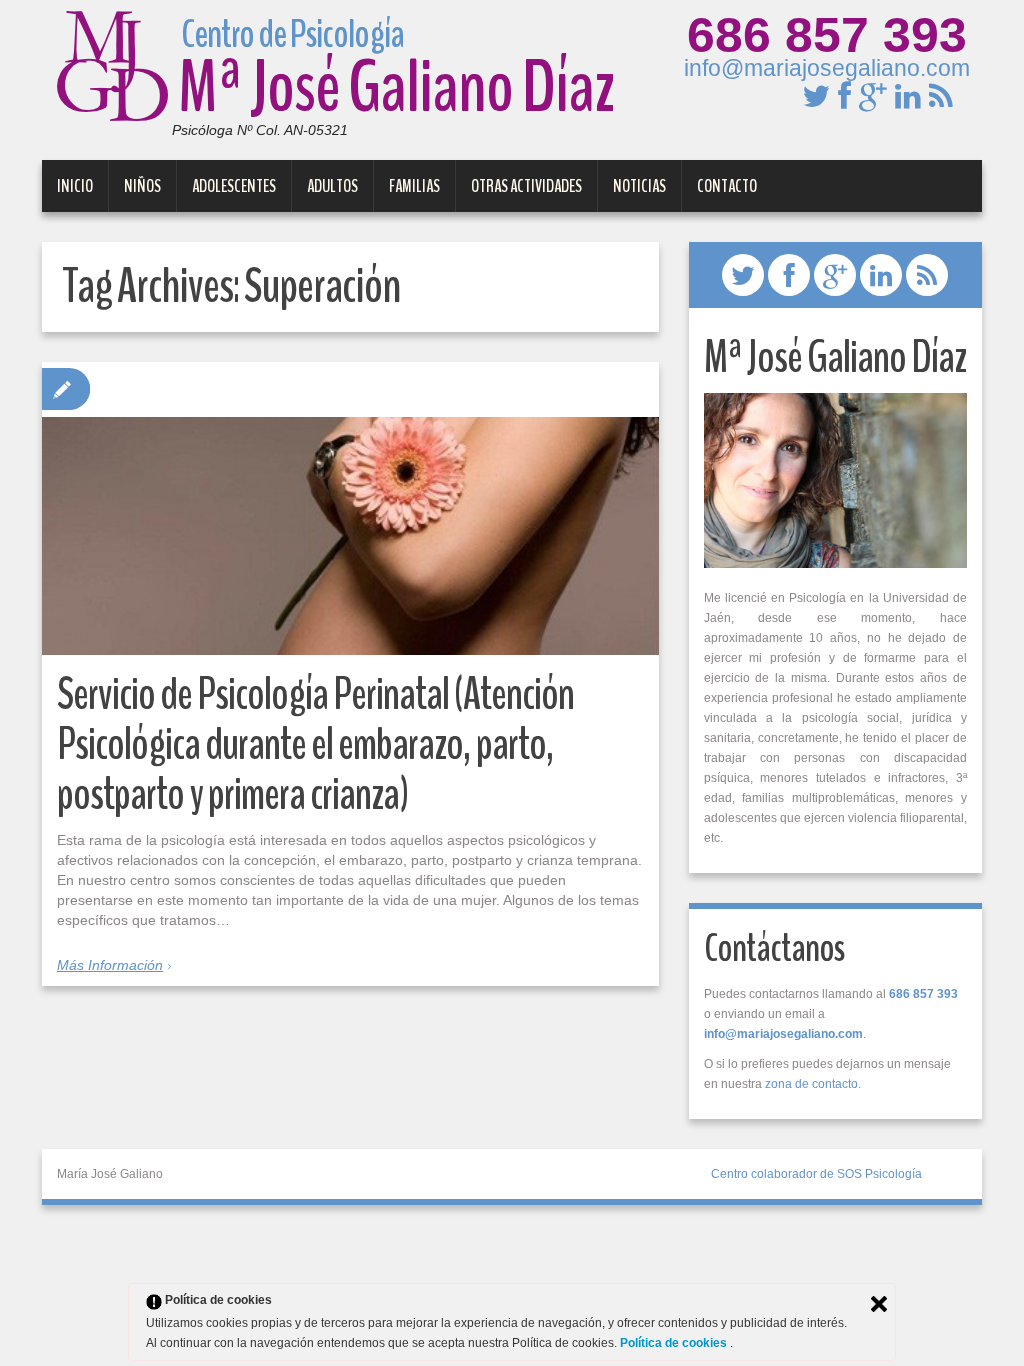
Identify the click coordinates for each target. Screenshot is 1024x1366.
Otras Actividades (526, 186)
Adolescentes (234, 186)
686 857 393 (827, 35)
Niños (142, 186)
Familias (414, 186)
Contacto (727, 186)
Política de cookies (675, 1343)
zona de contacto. (813, 1084)
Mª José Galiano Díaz (396, 83)
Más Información (110, 965)
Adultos (332, 186)
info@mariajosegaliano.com (827, 68)
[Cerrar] (879, 1304)
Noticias (639, 186)
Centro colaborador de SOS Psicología (816, 1174)
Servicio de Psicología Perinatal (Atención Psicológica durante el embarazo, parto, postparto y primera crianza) (315, 744)
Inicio (75, 186)
